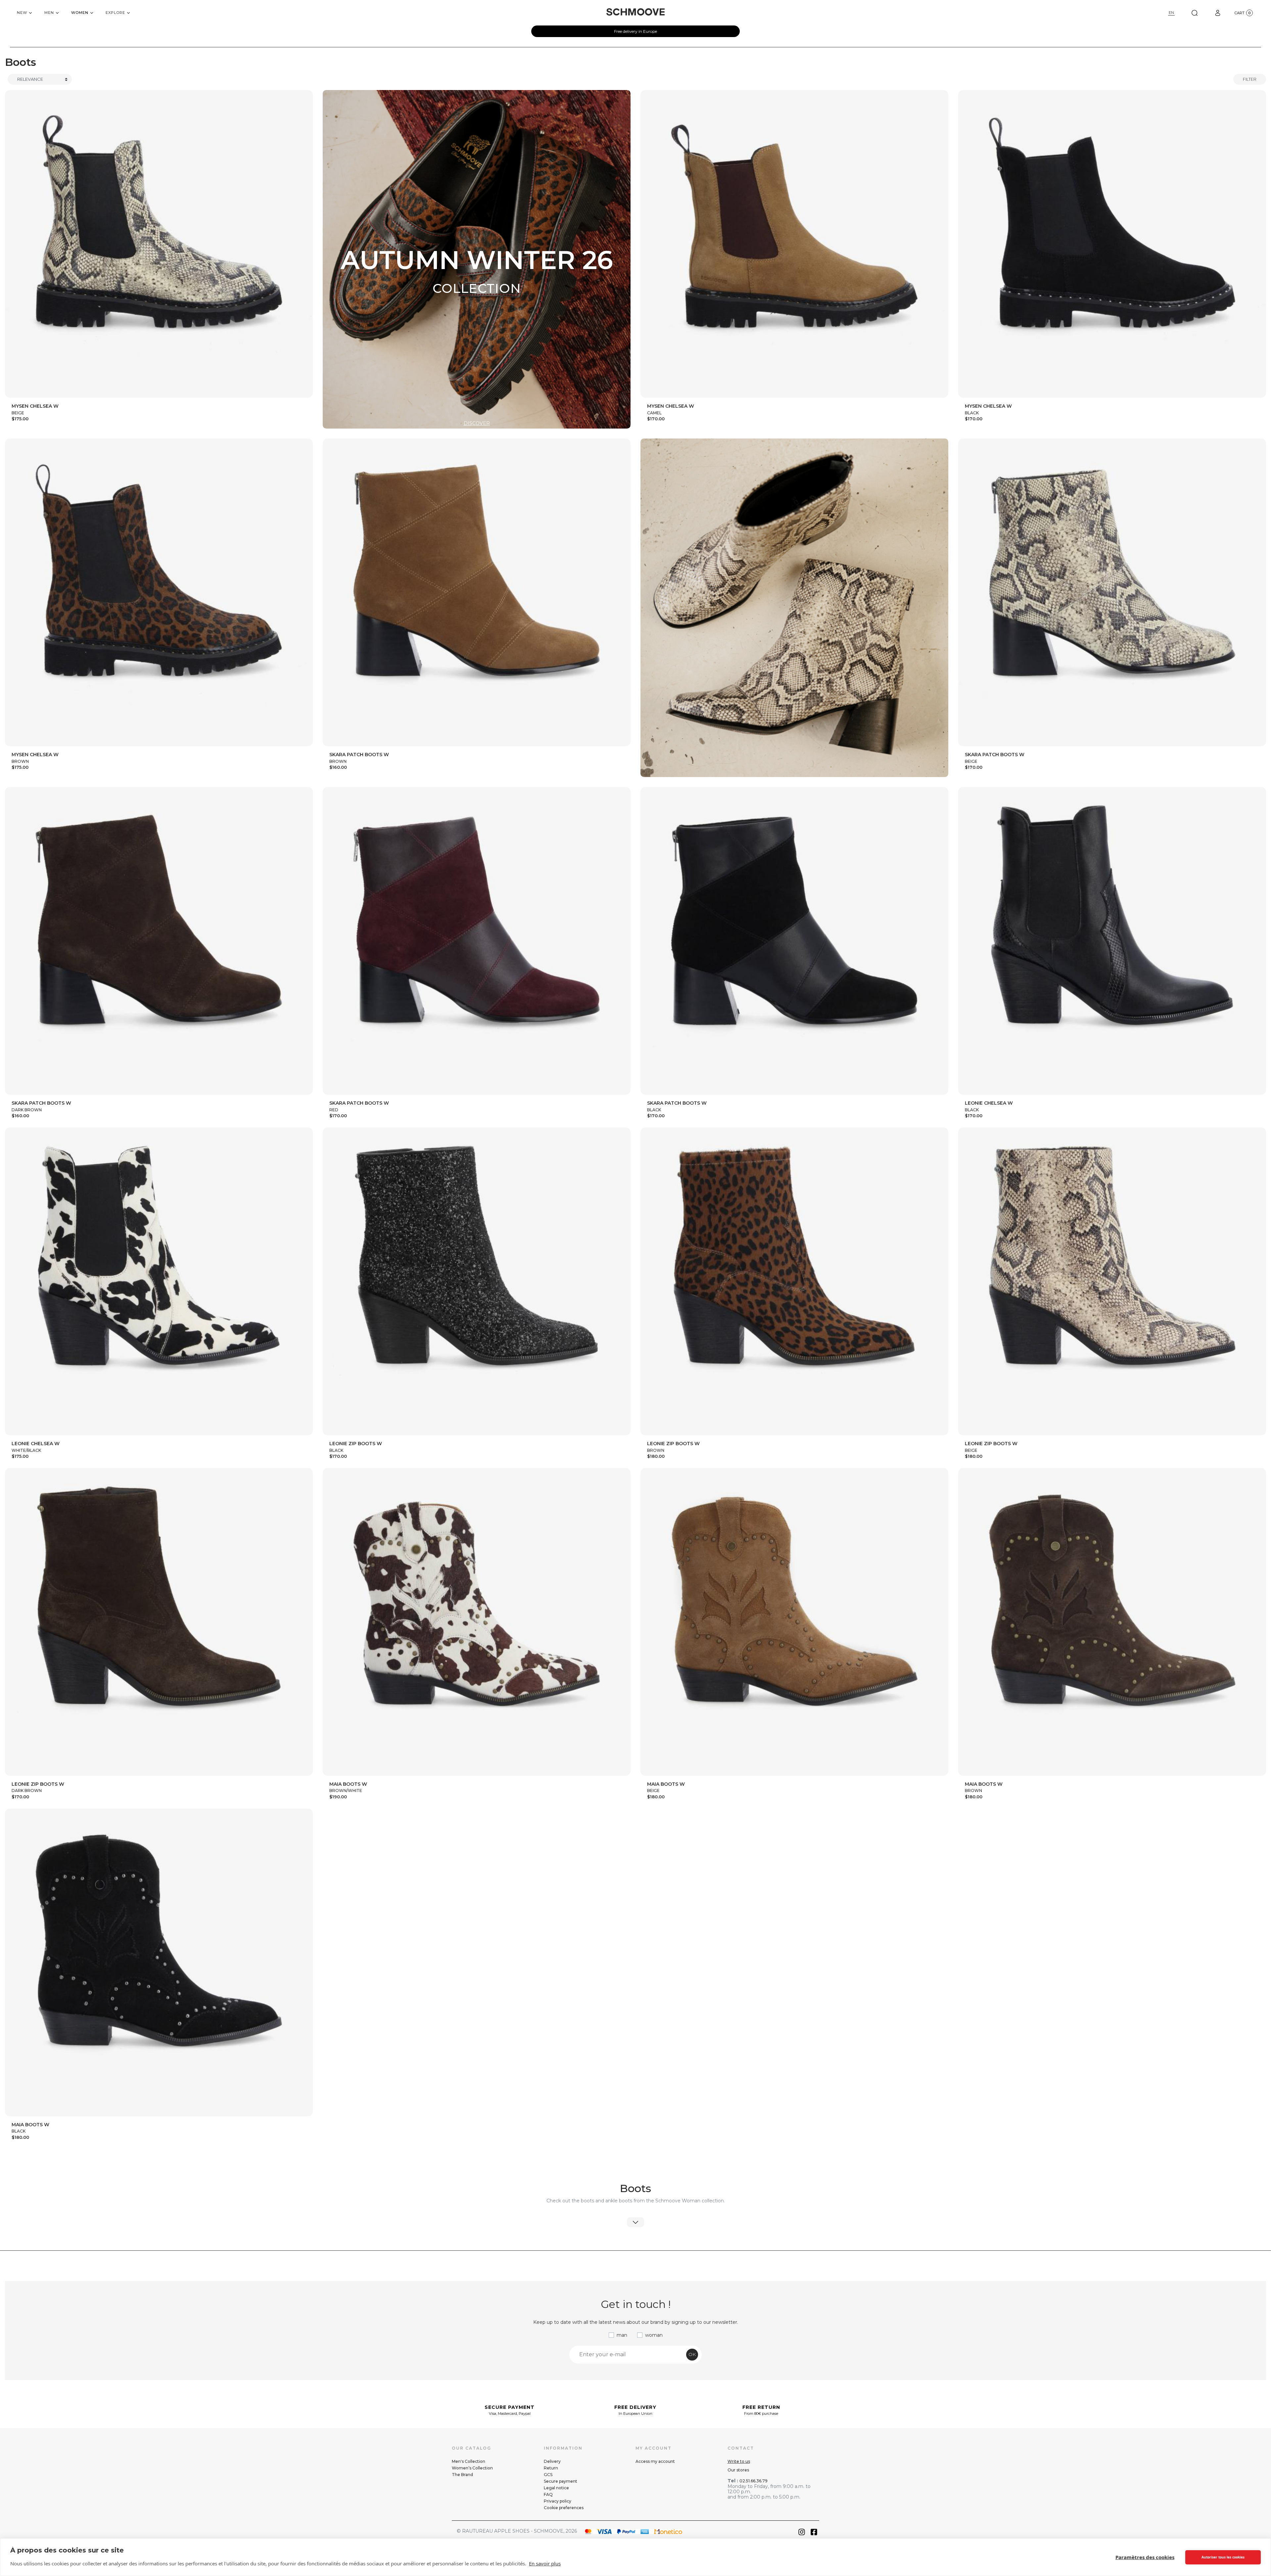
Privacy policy (558, 2501)
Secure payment (561, 2481)
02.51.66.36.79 (753, 2481)
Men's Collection (469, 2461)
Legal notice (556, 2488)
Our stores (738, 2470)
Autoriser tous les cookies (1223, 2557)
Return (551, 2468)
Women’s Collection (472, 2468)
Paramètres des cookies (1145, 2557)
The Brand (462, 2475)
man (622, 2335)
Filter (1250, 79)
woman (654, 2335)
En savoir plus (545, 2563)
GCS (548, 2475)
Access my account (655, 2461)
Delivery (552, 2461)
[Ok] (1195, 13)
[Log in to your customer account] (1218, 13)
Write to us (739, 2461)
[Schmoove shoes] (635, 12)
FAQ (548, 2494)
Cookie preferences (564, 2508)
